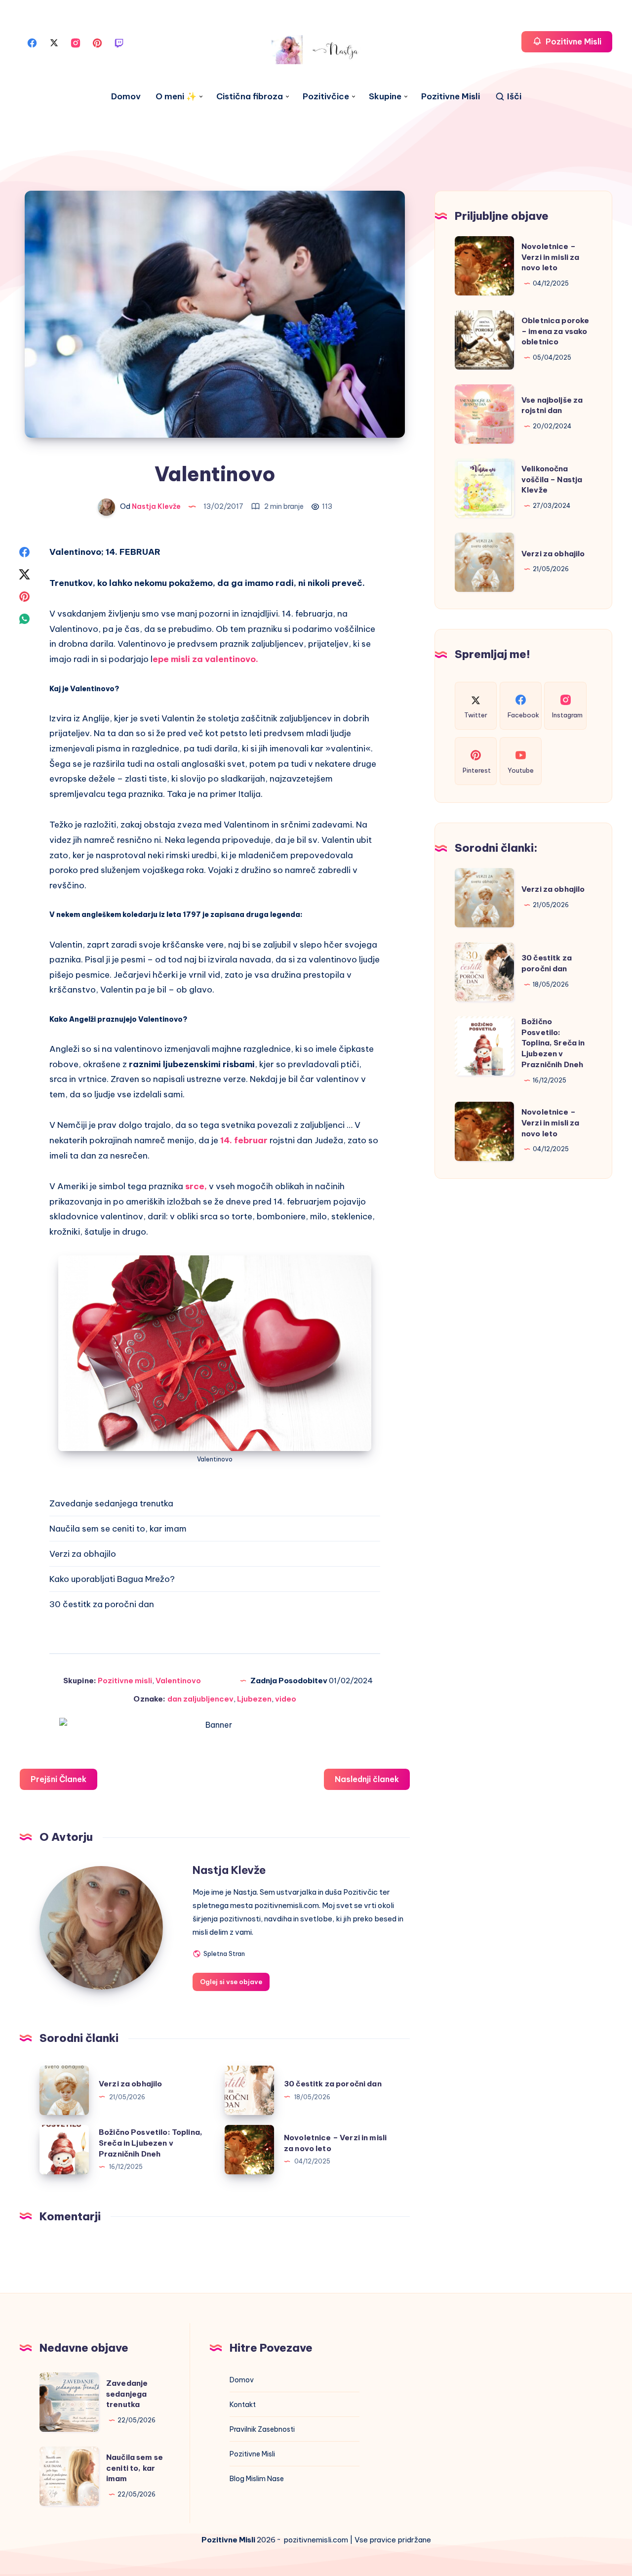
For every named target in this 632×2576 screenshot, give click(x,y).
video (286, 1699)
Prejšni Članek (59, 1779)
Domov (126, 97)
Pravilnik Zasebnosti (262, 2429)
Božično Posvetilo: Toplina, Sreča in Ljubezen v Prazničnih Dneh (151, 2143)
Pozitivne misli (125, 1681)
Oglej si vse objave (231, 1982)
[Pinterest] (97, 42)
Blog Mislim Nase (257, 2479)
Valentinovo (178, 1681)
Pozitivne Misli (451, 97)
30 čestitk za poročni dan (102, 1604)
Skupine (385, 97)
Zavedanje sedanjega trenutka (111, 1503)
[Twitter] (54, 42)
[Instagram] (76, 42)
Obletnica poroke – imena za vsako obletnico (555, 331)
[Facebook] (32, 42)
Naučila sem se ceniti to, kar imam (118, 1529)
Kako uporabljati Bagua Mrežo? (112, 1579)
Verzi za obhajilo (83, 1554)
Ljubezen (254, 1699)
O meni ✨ (176, 97)
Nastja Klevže (229, 1870)
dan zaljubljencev (200, 1699)
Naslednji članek (367, 1779)
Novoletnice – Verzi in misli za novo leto (551, 257)
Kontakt (243, 2405)
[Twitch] (119, 42)
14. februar (244, 1140)
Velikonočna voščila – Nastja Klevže (552, 479)
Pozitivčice (326, 97)
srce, (196, 1186)
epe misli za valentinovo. (205, 659)
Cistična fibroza (250, 97)
